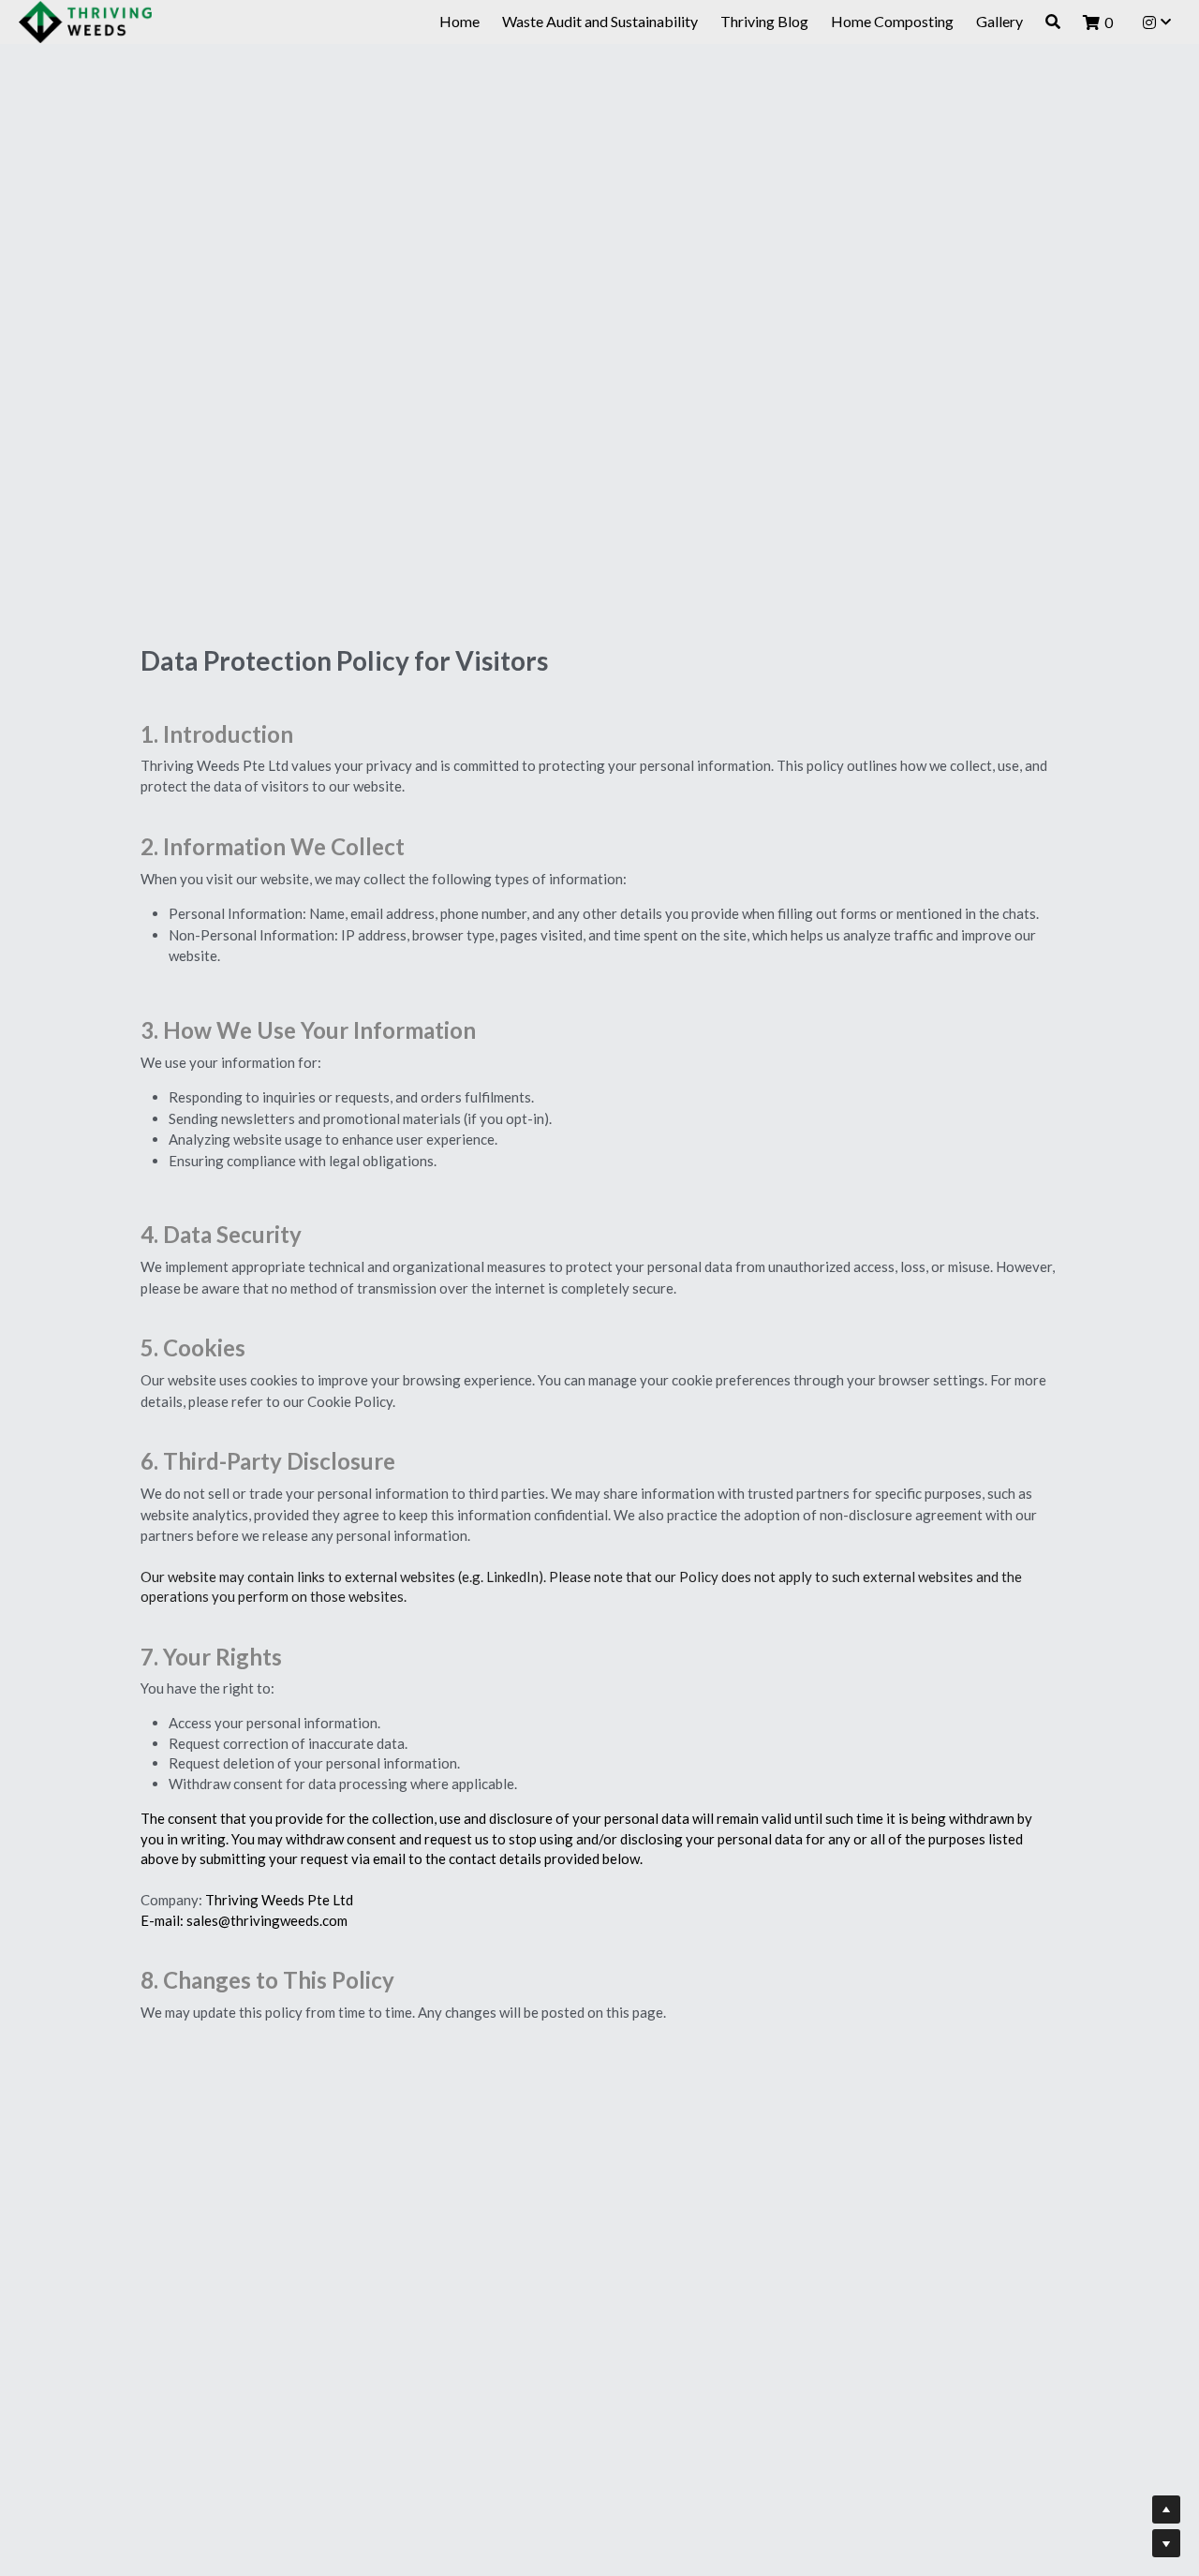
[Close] (829, 1084)
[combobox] (471, 1331)
